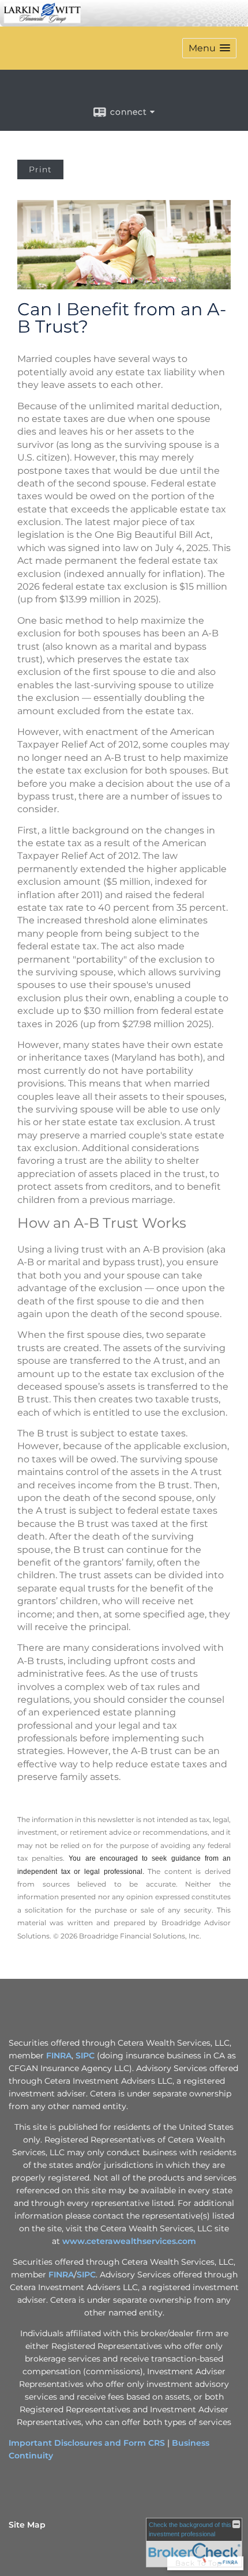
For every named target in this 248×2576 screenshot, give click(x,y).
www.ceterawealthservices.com (129, 2241)
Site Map (27, 2525)
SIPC (85, 2055)
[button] (209, 48)
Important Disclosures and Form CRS (87, 2443)
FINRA (59, 2055)
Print (40, 169)
